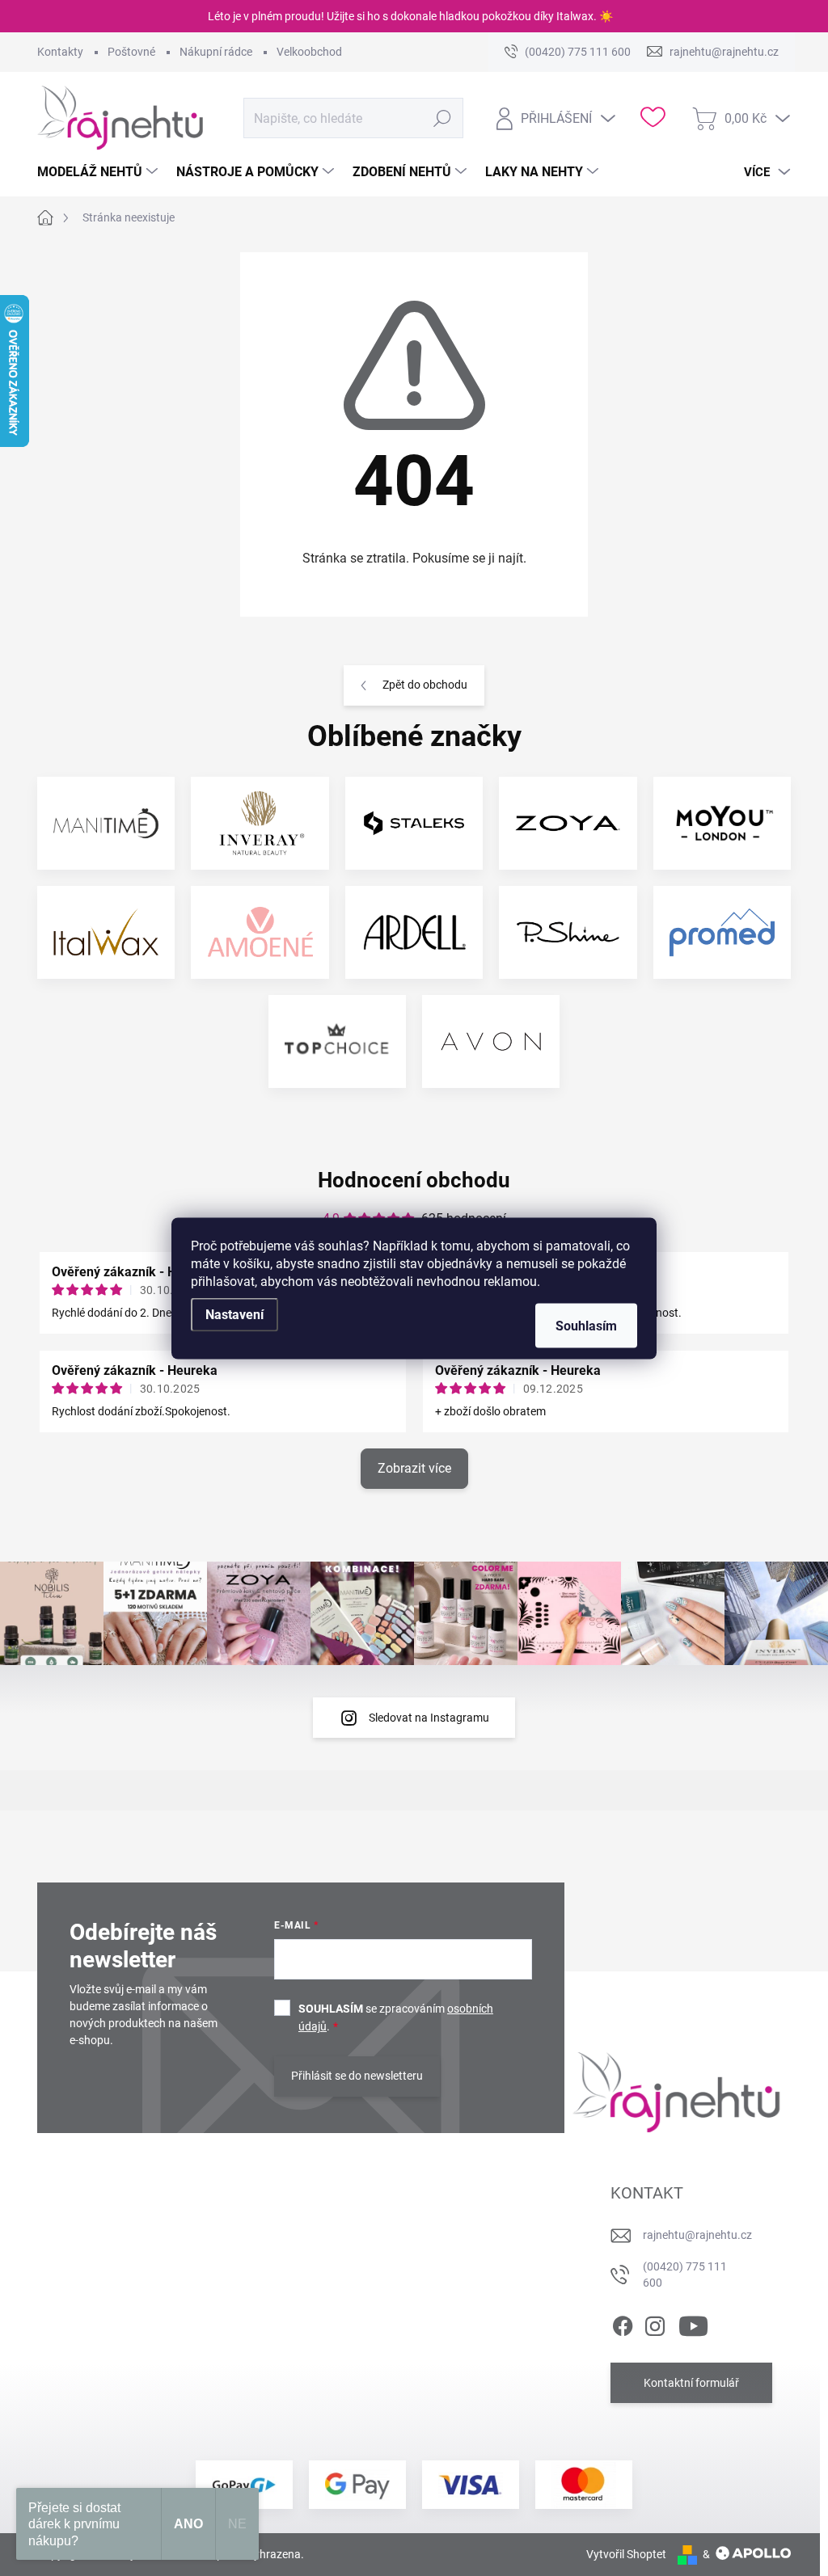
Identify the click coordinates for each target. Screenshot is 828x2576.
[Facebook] (623, 2324)
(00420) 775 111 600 (685, 2275)
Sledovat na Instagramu (429, 1718)
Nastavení (234, 1314)
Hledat (442, 118)
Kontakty (60, 52)
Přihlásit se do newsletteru (357, 2076)
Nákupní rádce (216, 52)
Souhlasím (586, 1325)
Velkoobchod (309, 52)
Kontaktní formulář (691, 2383)
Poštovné (131, 52)
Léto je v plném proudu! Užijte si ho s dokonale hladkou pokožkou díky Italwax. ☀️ (410, 16)
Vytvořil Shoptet (626, 2554)
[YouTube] (693, 2324)
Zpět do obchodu (425, 685)
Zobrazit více (414, 1468)
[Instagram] (655, 2324)
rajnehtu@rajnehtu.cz (697, 2235)
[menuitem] (99, 172)
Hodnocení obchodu (414, 1180)
